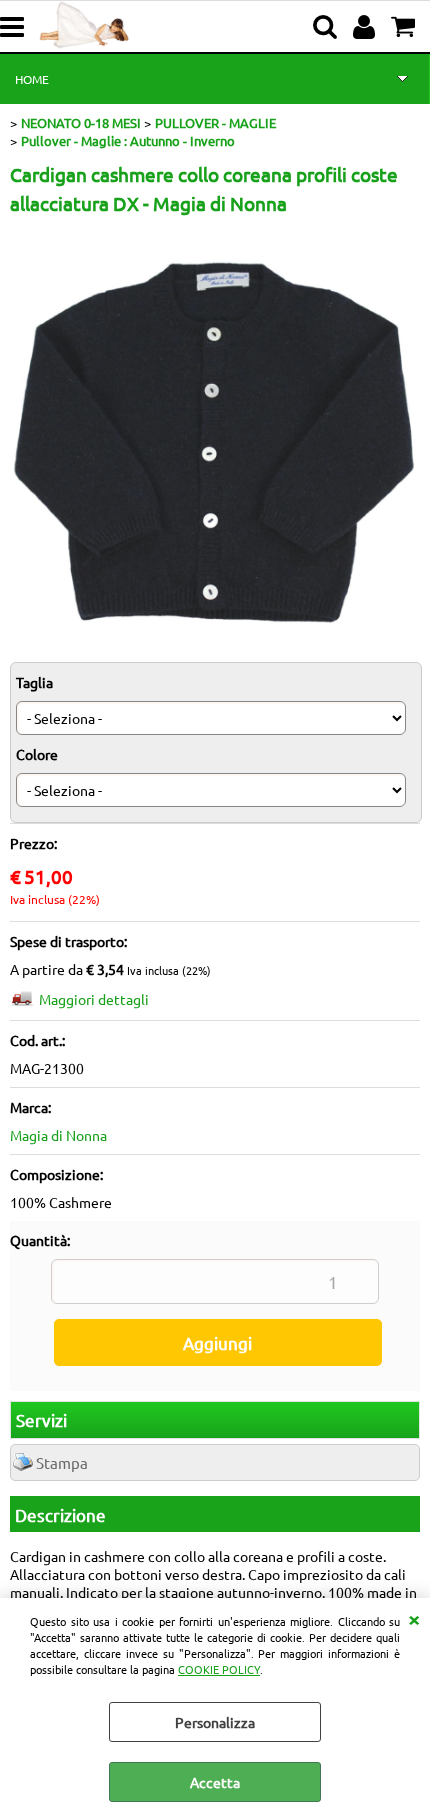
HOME (32, 79)
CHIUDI (414, 1618)
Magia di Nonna (58, 1135)
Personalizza (215, 1722)
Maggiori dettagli (94, 999)
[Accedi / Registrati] (366, 27)
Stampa (62, 1462)
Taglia (34, 682)
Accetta (215, 1782)
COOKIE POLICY (219, 1669)
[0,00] (405, 27)
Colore (37, 754)
